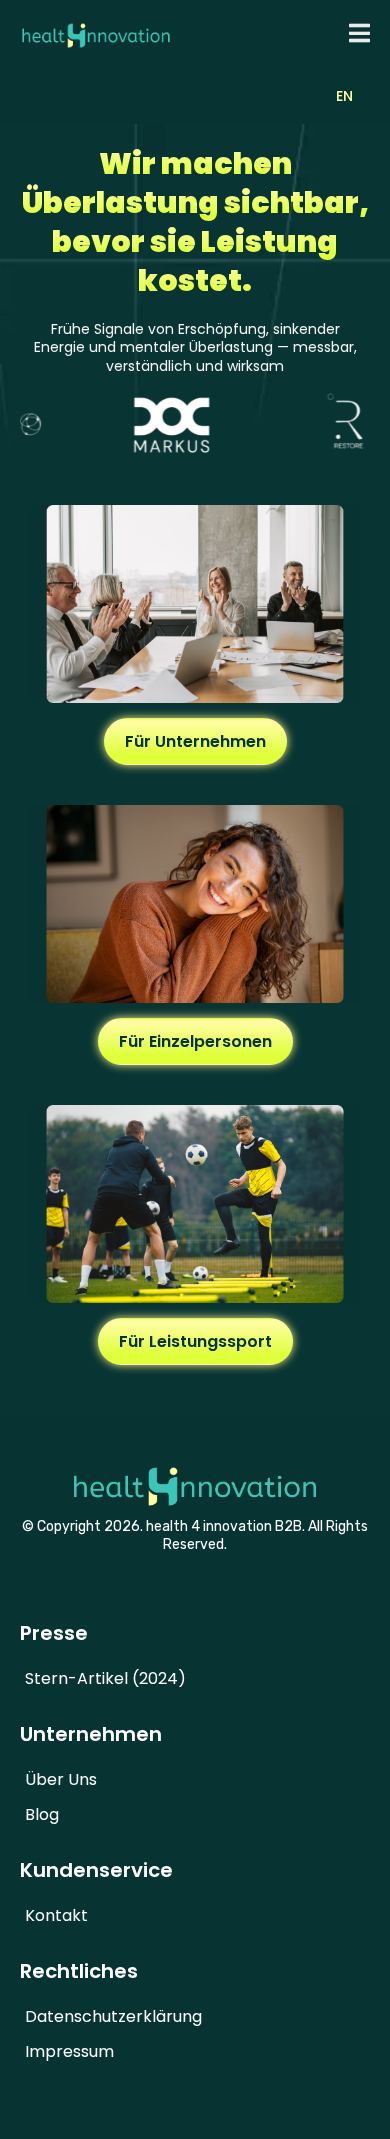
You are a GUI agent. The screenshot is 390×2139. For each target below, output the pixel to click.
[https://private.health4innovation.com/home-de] (195, 904)
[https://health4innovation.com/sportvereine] (195, 1204)
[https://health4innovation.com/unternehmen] (195, 604)
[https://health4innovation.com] (96, 33)
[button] (356, 33)
